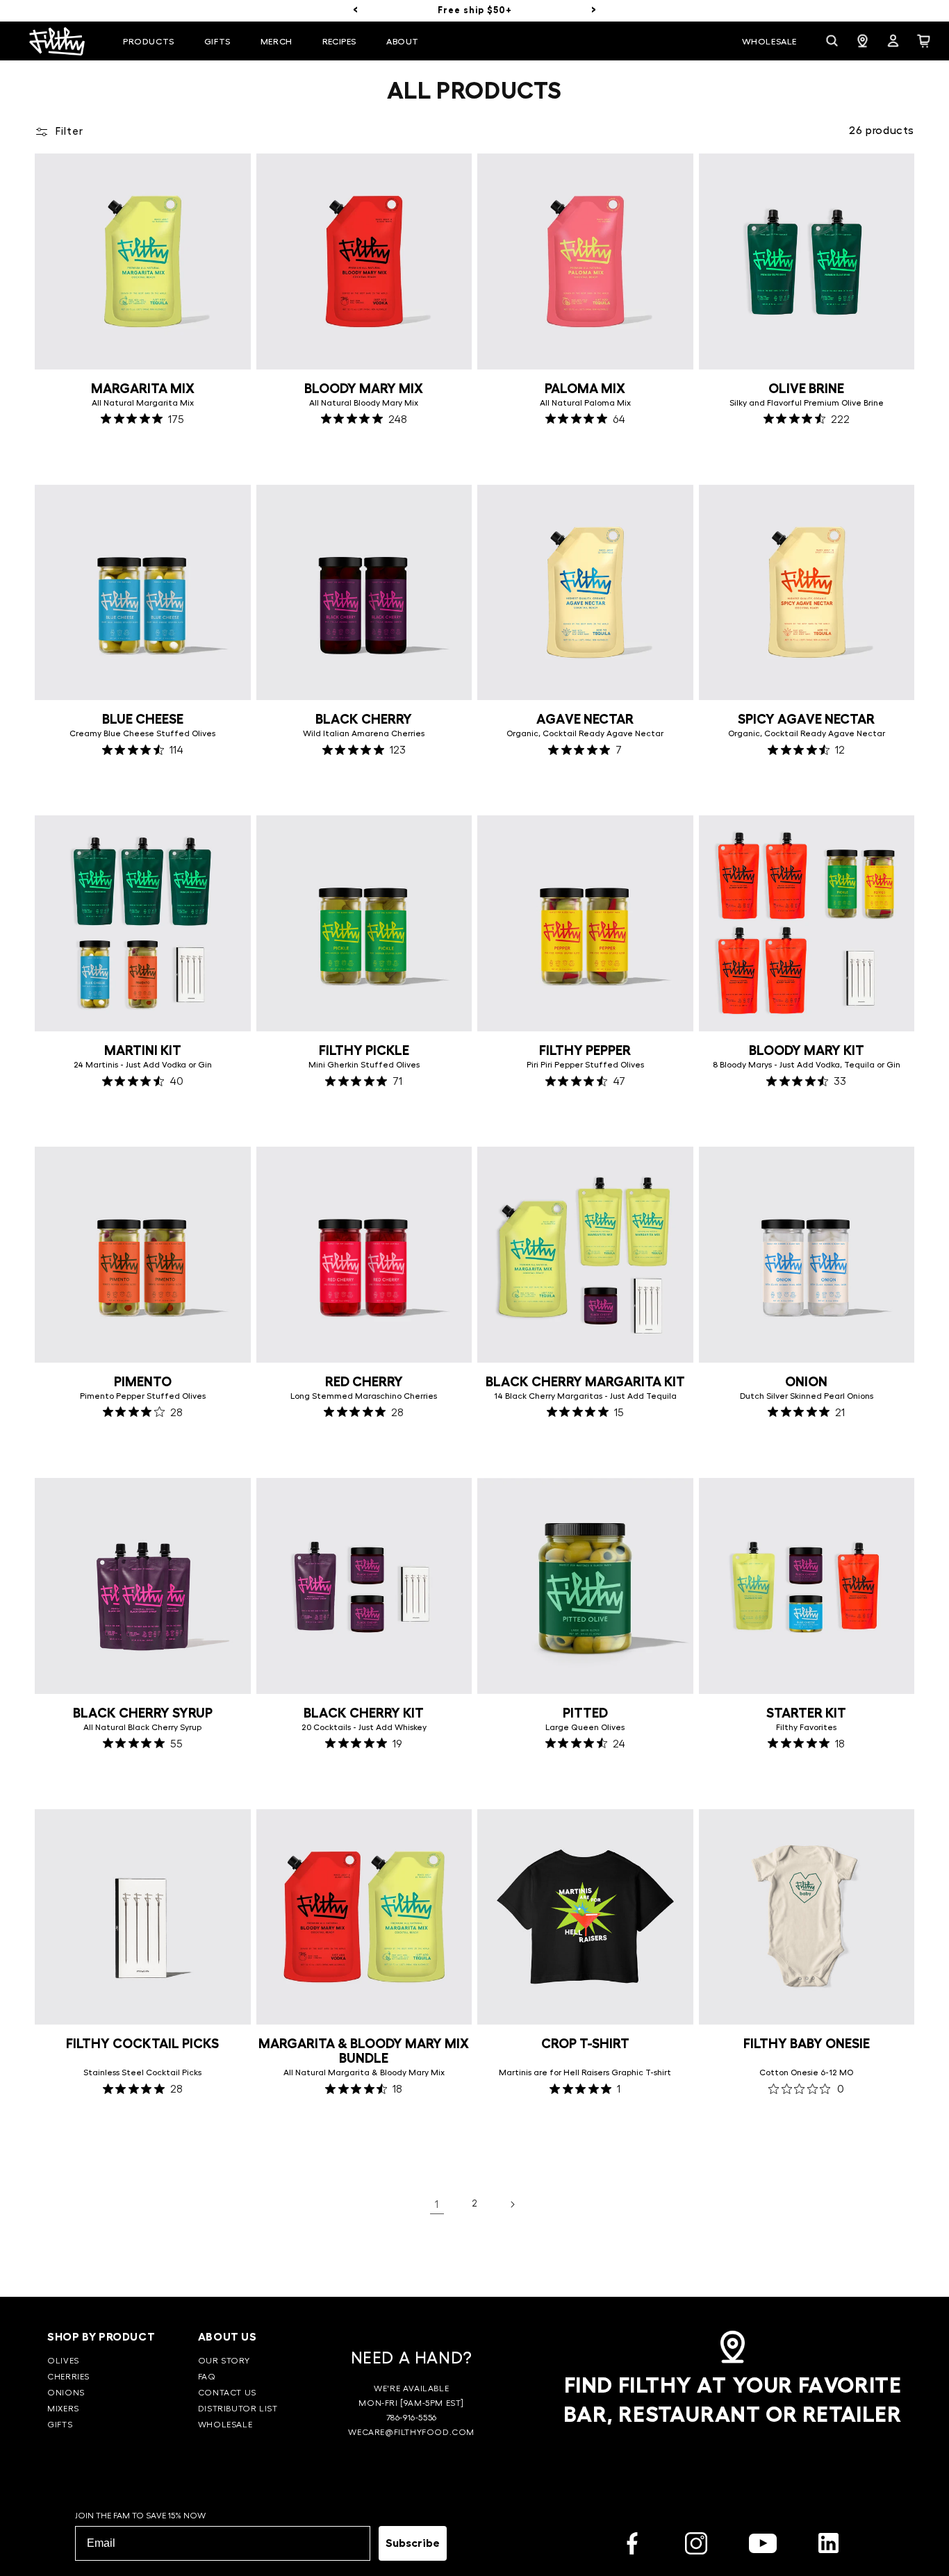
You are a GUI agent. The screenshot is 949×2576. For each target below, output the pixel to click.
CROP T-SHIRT (585, 2044)
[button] (152, 42)
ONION (806, 1382)
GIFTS (60, 2425)
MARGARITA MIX (143, 389)
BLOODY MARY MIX (364, 389)
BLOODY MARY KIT (807, 1050)
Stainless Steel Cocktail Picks (142, 2072)
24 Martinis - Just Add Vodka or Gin (143, 1065)
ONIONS (66, 2393)
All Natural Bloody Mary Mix (364, 403)
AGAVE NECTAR (585, 719)
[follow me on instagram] (696, 2546)
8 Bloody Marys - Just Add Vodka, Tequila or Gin (807, 1065)
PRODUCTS (149, 42)
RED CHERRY (364, 1382)
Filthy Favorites (806, 1727)
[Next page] (512, 2204)
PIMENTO (143, 1382)
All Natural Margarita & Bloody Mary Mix (364, 2072)
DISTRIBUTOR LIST (238, 2409)
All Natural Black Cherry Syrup (142, 1727)
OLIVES (63, 2361)
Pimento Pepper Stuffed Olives (143, 1396)
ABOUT (403, 42)
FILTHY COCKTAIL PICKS (142, 2044)
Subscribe (413, 2543)
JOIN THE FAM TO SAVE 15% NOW (140, 2516)
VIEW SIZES (142, 454)
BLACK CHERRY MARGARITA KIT (585, 1382)
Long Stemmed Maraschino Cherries (364, 1396)
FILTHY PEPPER (585, 1050)
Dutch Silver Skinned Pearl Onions (807, 1396)
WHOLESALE (225, 2425)
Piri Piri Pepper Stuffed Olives (585, 1065)
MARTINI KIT (143, 1050)
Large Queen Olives (585, 1727)
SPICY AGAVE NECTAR (806, 719)
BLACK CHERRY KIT (364, 1713)
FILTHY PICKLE (364, 1050)
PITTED (585, 1713)
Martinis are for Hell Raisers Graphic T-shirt (585, 2072)
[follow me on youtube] (763, 2546)
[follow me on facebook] (632, 2546)
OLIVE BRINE (806, 389)
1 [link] (437, 2204)
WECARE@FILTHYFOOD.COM (411, 2432)
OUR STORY (224, 2361)
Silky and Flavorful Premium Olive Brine (807, 403)
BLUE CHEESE (143, 719)
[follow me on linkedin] (828, 2546)
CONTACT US (227, 2393)
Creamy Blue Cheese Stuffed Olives (142, 733)
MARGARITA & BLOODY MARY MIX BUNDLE (364, 2051)
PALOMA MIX (585, 389)
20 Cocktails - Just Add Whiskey (364, 1727)
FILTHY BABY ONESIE (807, 2044)
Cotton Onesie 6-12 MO (806, 2072)
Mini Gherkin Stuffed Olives (364, 1065)
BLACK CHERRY (364, 719)
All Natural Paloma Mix (585, 403)
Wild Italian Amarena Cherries (364, 733)
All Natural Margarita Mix (143, 403)
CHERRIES (68, 2377)
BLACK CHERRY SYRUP (143, 1713)
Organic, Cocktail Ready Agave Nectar (585, 733)
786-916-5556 (412, 2418)
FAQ (207, 2377)
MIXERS (63, 2409)
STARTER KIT (806, 1713)
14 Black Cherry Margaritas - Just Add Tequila (585, 1396)
